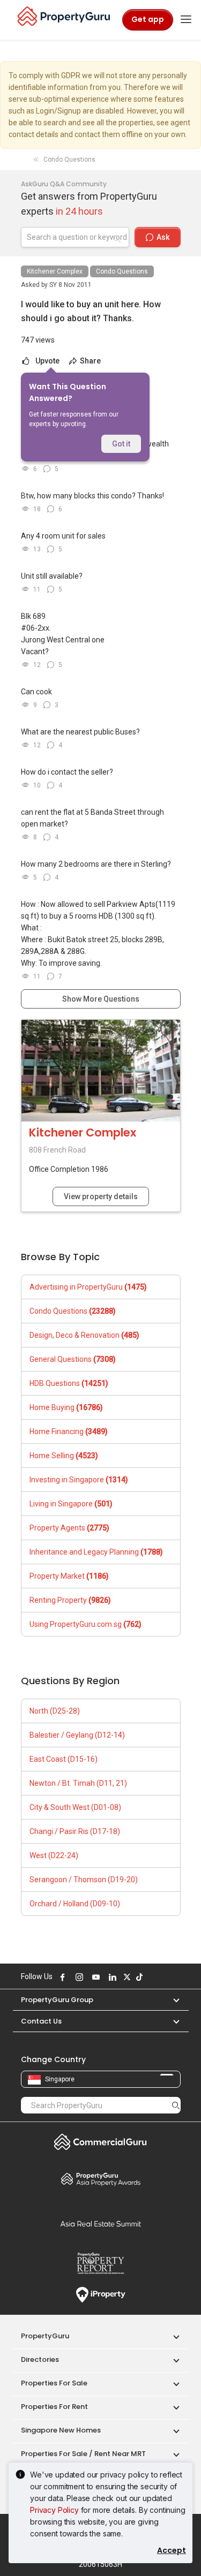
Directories (40, 2359)
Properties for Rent (54, 2407)
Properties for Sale (54, 2383)
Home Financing (69, 1431)
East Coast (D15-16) (64, 1759)
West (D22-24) (54, 1855)
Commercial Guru (101, 2142)
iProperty (101, 2295)
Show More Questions (101, 999)
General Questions (73, 1359)
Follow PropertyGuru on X (126, 1977)
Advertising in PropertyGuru (88, 1287)
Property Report (101, 2263)
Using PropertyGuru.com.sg (85, 1624)
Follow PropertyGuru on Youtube (95, 1977)
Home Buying (66, 1407)
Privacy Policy (54, 2510)
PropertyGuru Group (57, 2000)
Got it (121, 444)
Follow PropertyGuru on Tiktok (138, 1977)
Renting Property (70, 1600)
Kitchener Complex (55, 271)
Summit (101, 2224)
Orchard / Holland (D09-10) (75, 1904)
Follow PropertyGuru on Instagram (78, 1977)
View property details (101, 1196)
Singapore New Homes (61, 2430)
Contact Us (41, 2021)
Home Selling (64, 1456)
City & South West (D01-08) (75, 1807)
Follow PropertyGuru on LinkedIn (111, 1977)
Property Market (69, 1576)
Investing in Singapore (79, 1480)
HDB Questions (69, 1383)
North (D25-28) (55, 1711)
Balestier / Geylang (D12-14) (77, 1735)
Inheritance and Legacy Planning (96, 1552)
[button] (171, 2000)
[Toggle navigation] (186, 20)
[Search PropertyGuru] (176, 2105)
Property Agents (69, 1528)
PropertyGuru (45, 2336)
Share (90, 361)
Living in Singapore (71, 1504)
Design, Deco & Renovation (84, 1335)
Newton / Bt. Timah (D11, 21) (78, 1783)
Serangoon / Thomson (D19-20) (84, 1880)
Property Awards (101, 2179)
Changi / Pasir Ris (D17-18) (75, 1831)
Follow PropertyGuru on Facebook (62, 1977)
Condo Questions (122, 271)
